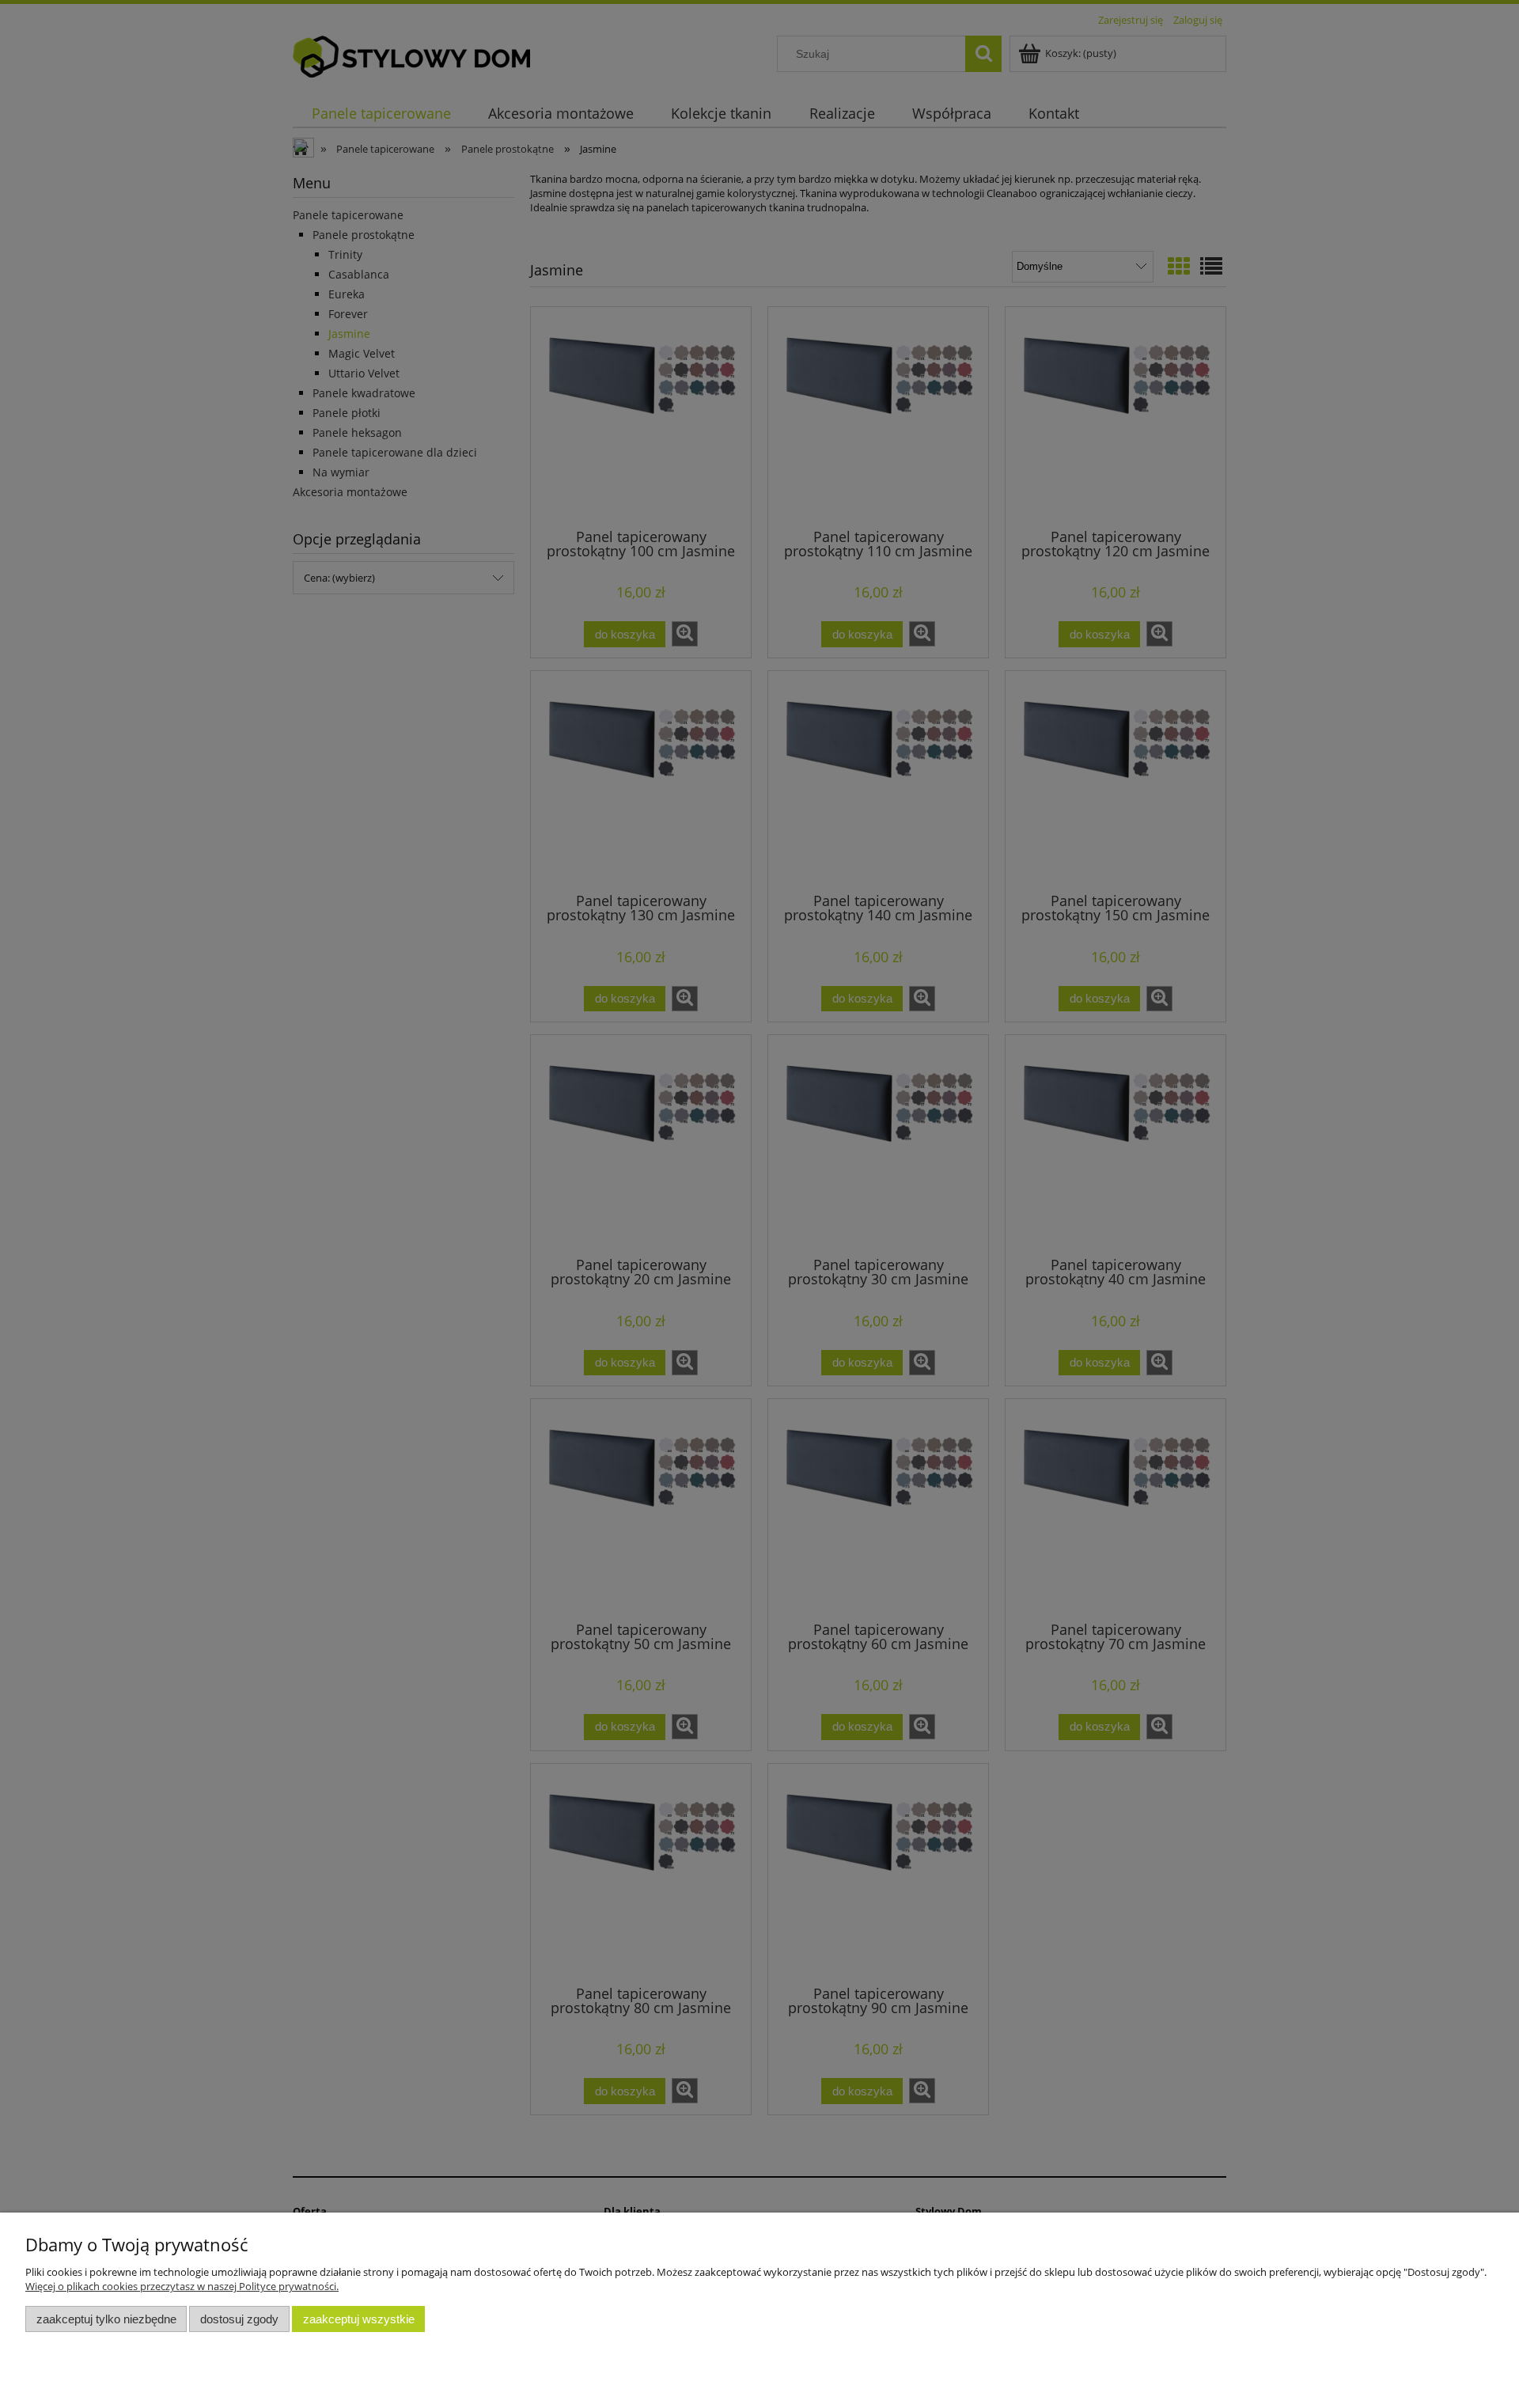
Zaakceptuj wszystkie (359, 2319)
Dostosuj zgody (239, 2319)
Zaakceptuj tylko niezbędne (106, 2319)
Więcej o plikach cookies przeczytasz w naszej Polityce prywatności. (182, 2286)
